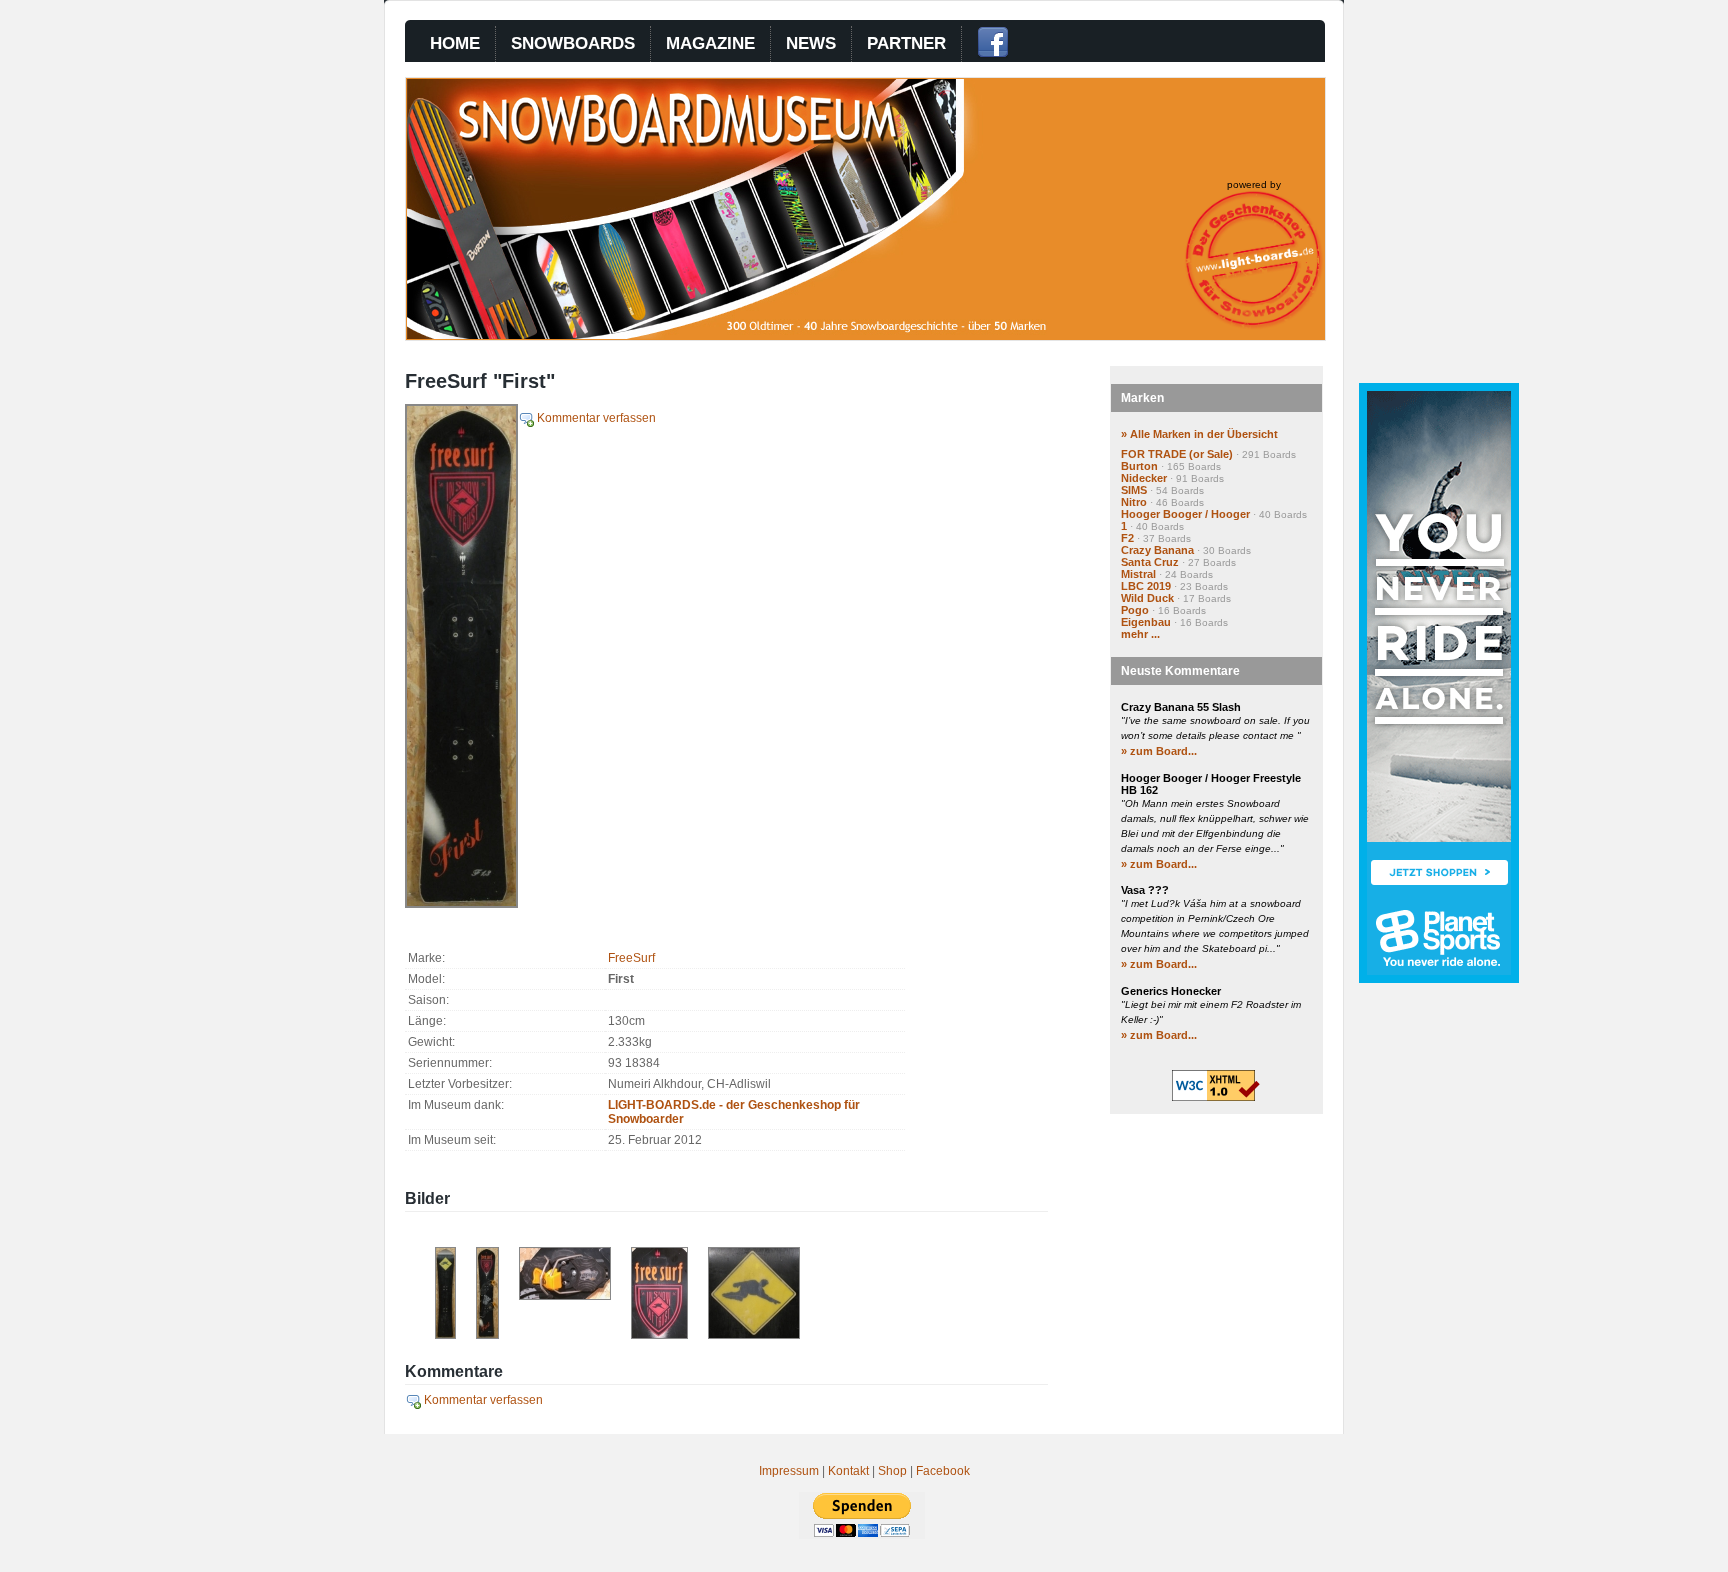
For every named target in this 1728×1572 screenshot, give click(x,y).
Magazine (710, 43)
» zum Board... (1159, 751)
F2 (1127, 538)
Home (455, 43)
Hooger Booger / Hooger (1185, 514)
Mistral (1138, 574)
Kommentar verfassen (595, 418)
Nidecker (1144, 478)
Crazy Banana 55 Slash (1181, 707)
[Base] (445, 1335)
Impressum (789, 1471)
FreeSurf (631, 958)
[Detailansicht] (659, 1335)
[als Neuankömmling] (487, 1335)
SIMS (1134, 490)
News (811, 43)
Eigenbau (1146, 622)
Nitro (1134, 502)
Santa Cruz (1150, 562)
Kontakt (848, 1471)
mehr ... (1140, 634)
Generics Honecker (1171, 991)
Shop (892, 1471)
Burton (1139, 466)
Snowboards (573, 43)
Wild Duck (1147, 598)
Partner (906, 43)
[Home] (765, 335)
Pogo (1135, 610)
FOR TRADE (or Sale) (1177, 454)
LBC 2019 (1146, 586)
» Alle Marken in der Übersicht (1199, 434)
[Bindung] (565, 1296)
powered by (1254, 184)
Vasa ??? (1145, 890)
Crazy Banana (1157, 550)
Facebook (943, 1471)
